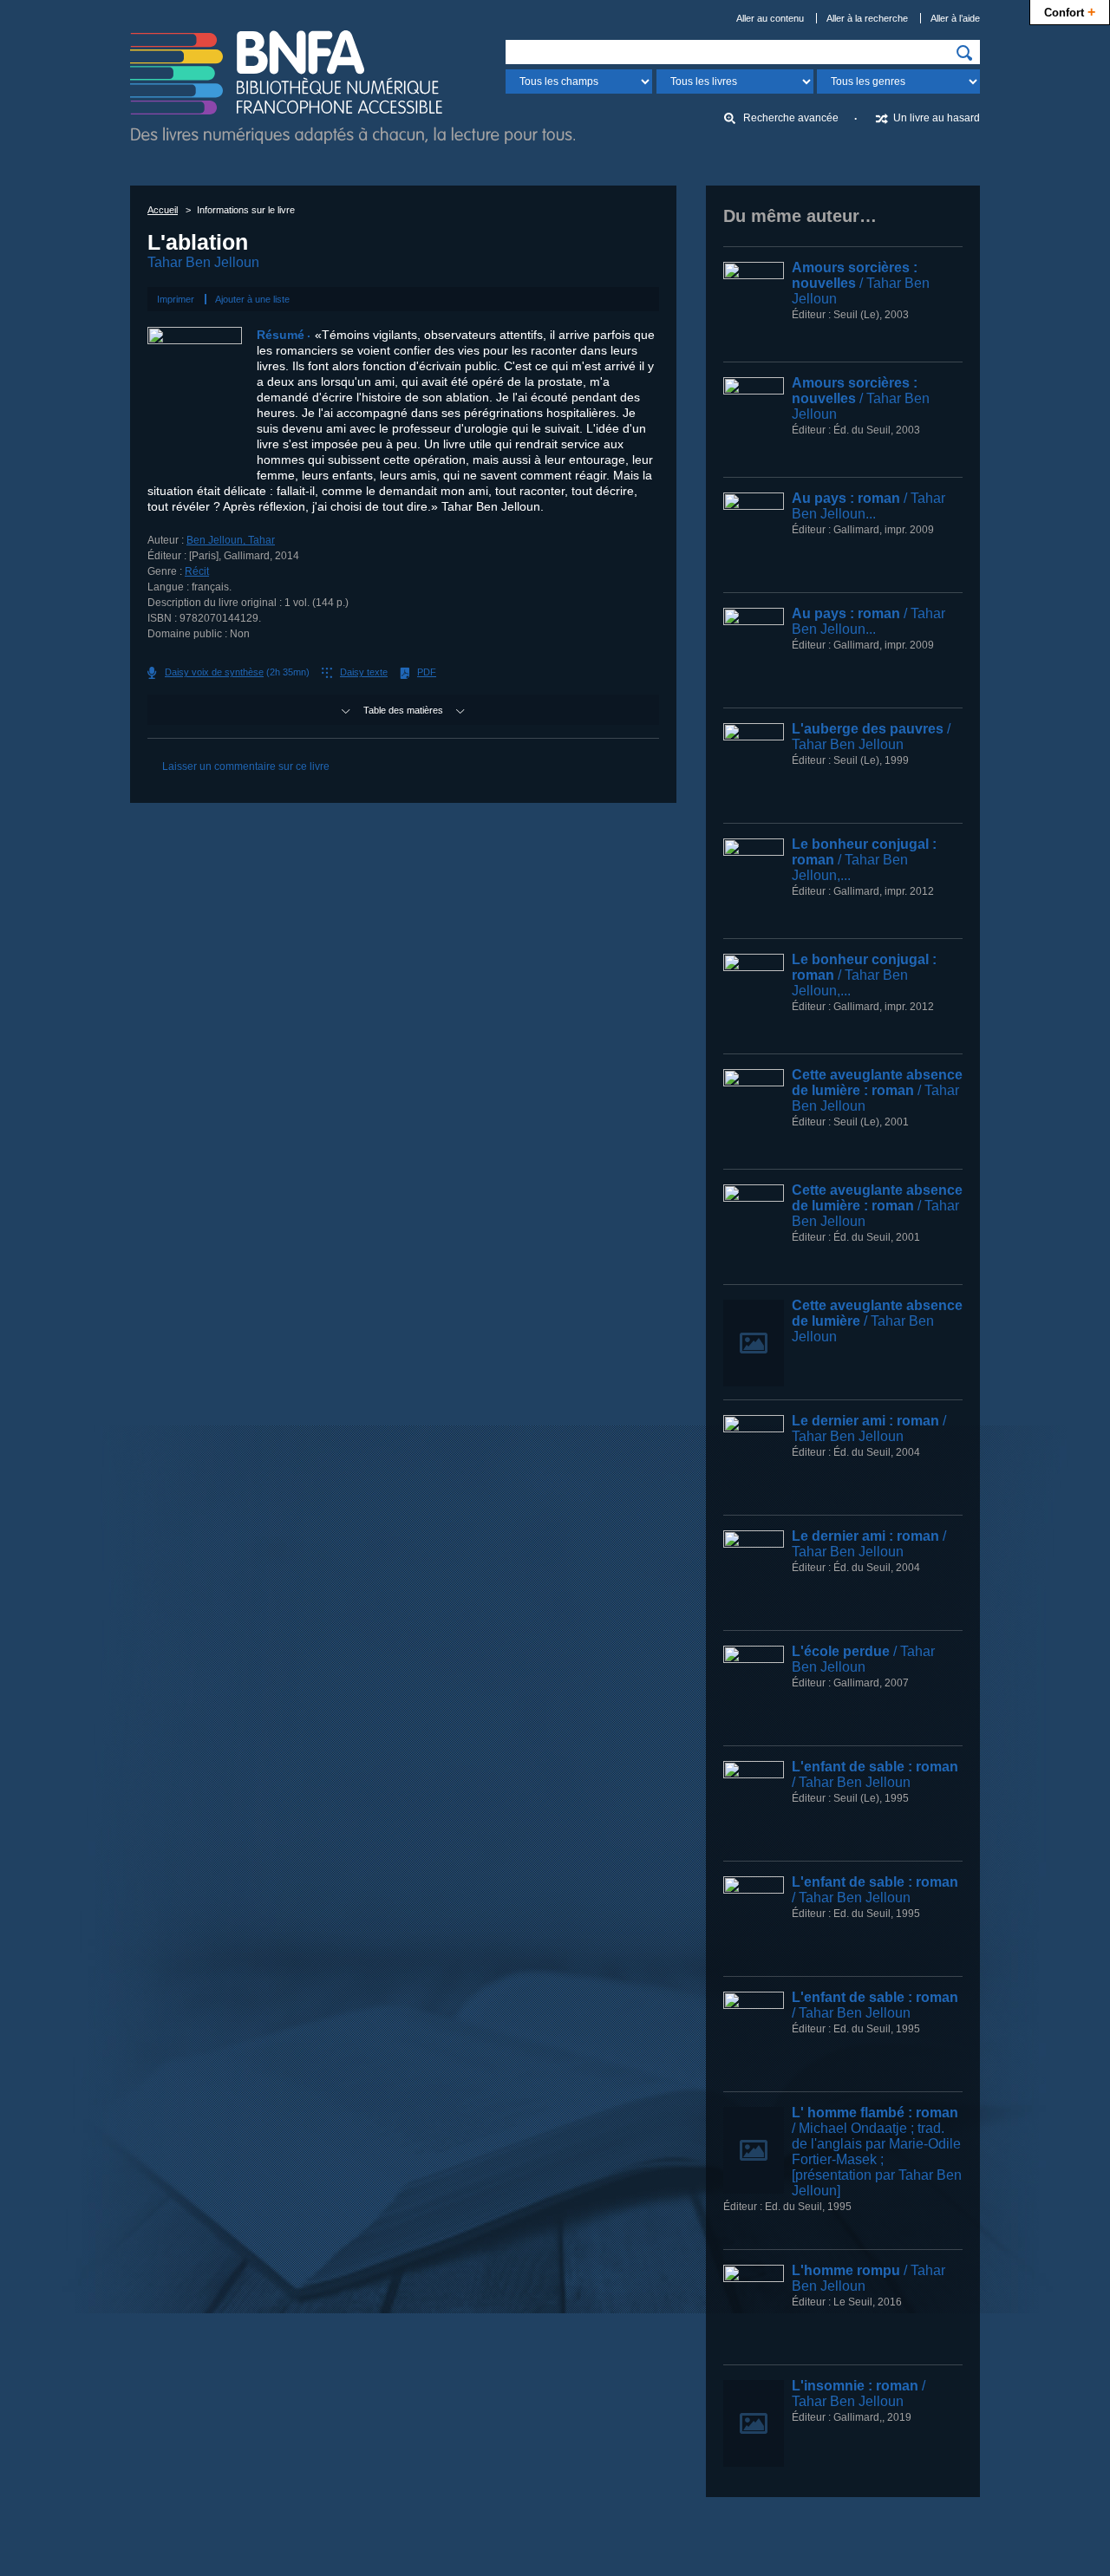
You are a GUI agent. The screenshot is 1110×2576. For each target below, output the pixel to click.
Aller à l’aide (955, 18)
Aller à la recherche (867, 18)
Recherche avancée (791, 118)
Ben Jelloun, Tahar (231, 540)
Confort (1070, 11)
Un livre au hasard (937, 118)
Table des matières (403, 710)
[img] (964, 53)
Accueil (163, 210)
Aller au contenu (770, 18)
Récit (197, 571)
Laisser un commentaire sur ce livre (246, 766)
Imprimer (176, 299)
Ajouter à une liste (252, 299)
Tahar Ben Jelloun (203, 262)
